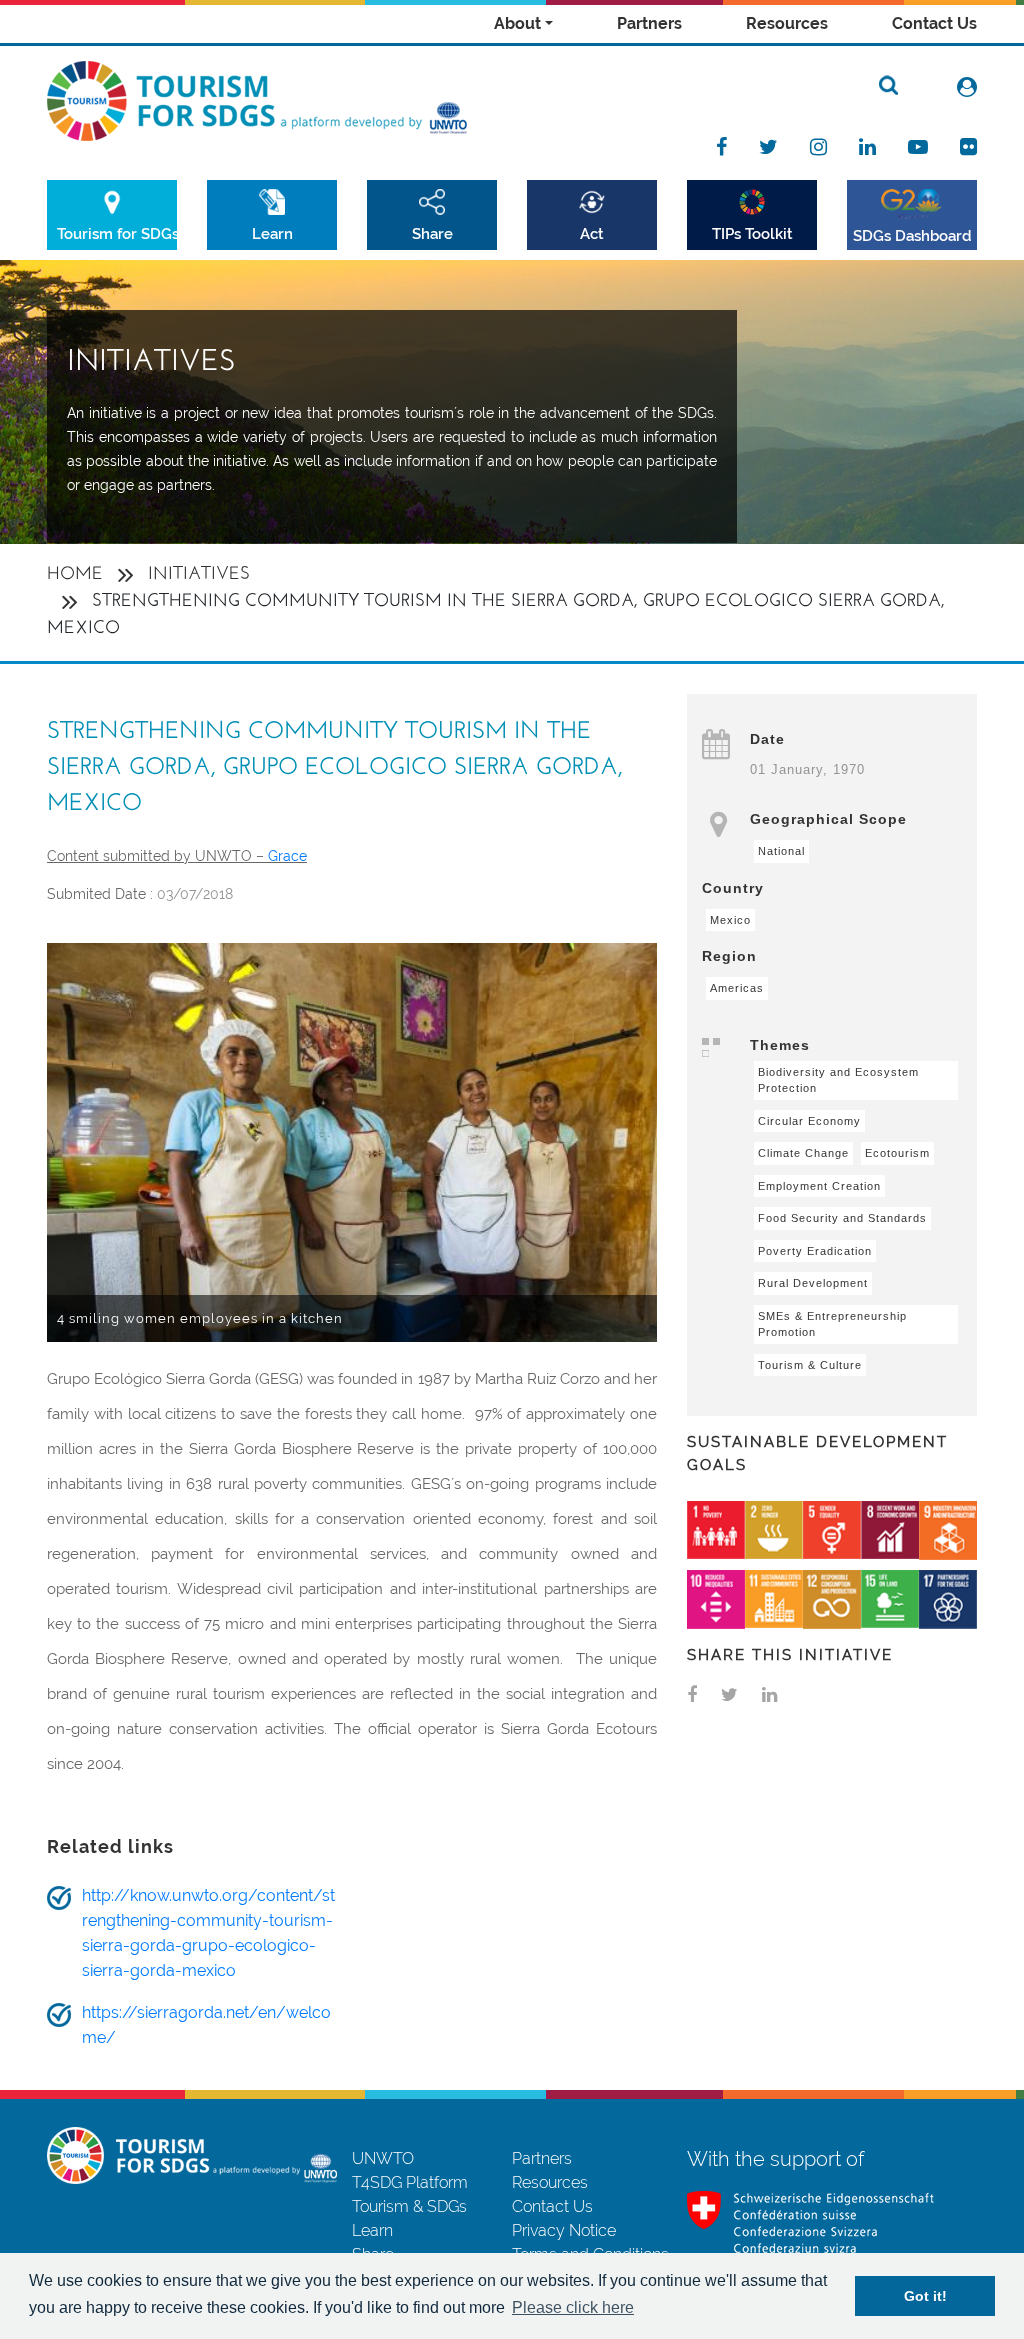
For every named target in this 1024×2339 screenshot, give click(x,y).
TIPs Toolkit (752, 233)
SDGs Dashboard (912, 235)
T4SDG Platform (410, 2182)
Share (432, 233)
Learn (272, 233)
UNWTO (383, 2158)
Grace (287, 856)
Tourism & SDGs (409, 2206)
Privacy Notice (564, 2230)
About (517, 23)
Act (592, 233)
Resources (787, 23)
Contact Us (934, 23)
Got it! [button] (925, 2296)
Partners (649, 23)
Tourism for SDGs (117, 233)
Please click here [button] (573, 2307)
